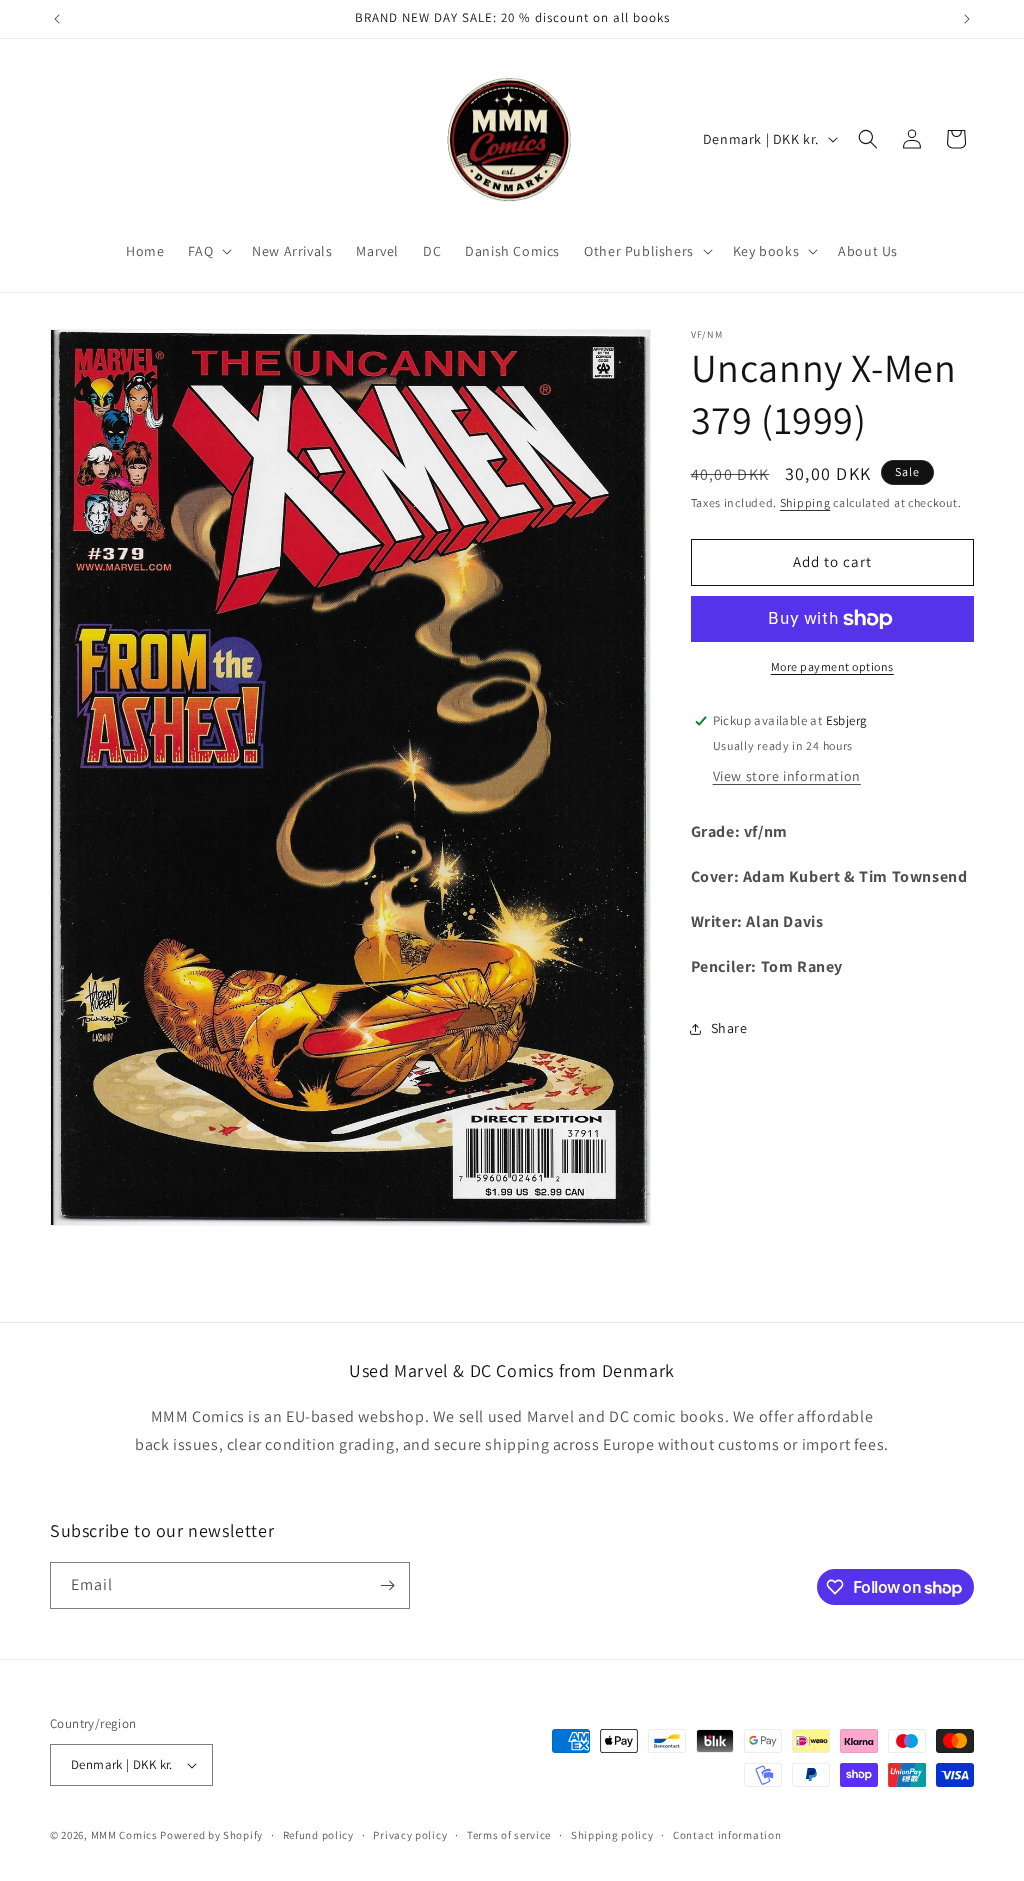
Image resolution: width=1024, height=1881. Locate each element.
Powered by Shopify (211, 1835)
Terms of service (509, 1835)
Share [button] (729, 1028)
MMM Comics (124, 1835)
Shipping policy (612, 1835)
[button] (208, 251)
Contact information (727, 1835)
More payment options (832, 666)
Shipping (805, 502)
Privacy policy (410, 1835)
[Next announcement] (967, 19)
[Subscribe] (387, 1585)
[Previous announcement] (57, 19)
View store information (787, 776)
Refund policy (318, 1835)
